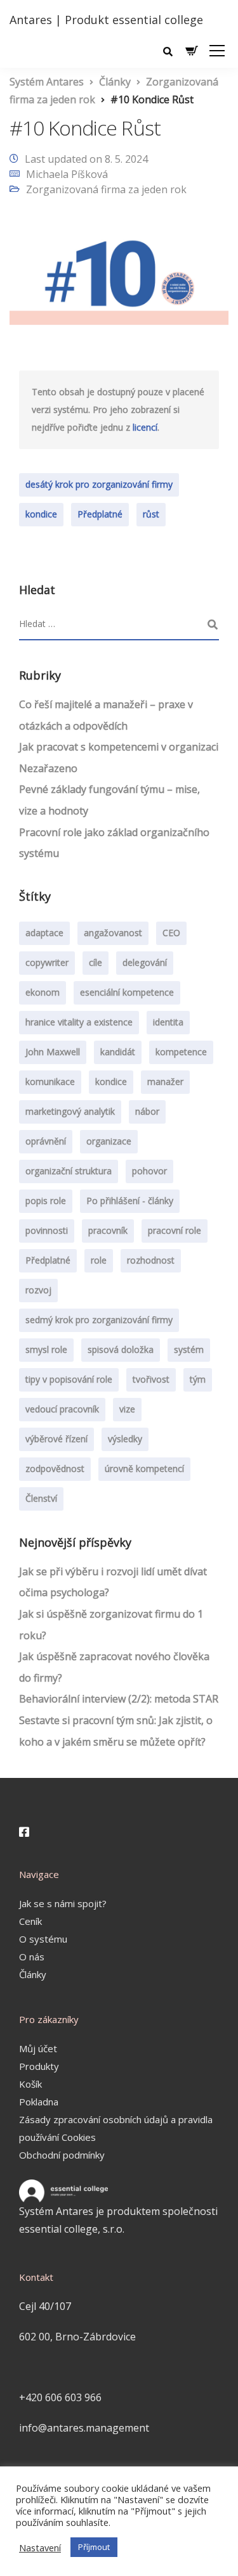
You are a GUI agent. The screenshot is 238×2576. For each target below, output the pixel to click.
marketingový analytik (70, 1111)
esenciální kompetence (127, 992)
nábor (147, 1111)
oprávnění (46, 1141)
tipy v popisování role (69, 1379)
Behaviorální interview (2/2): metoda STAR (119, 1699)
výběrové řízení (56, 1439)
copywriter (47, 962)
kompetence (181, 1052)
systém (189, 1349)
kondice (41, 514)
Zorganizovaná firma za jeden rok (106, 189)
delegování (145, 962)
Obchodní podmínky (62, 2155)
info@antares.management (84, 2428)
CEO (171, 933)
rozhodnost (151, 1260)
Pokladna (39, 2102)
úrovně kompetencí (144, 1469)
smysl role (46, 1349)
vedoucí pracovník (62, 1409)
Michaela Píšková (67, 174)
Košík (30, 2084)
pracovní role (175, 1230)
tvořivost (151, 1379)
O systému (43, 1939)
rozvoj (38, 1290)
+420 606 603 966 (60, 2397)
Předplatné (100, 514)
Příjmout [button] (94, 2547)
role (99, 1260)
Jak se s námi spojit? (63, 1903)
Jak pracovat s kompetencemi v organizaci (119, 747)
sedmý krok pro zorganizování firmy (99, 1320)
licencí (145, 427)
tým (198, 1379)
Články (33, 1974)
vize (127, 1409)
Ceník (30, 1921)
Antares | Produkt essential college (106, 20)
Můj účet (38, 2048)
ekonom (43, 992)
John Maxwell (53, 1052)
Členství (41, 1498)
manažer (165, 1082)
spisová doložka (121, 1349)
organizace (109, 1141)
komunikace (50, 1082)
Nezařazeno (48, 768)
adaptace (44, 933)
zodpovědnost (55, 1469)
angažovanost (113, 933)
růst (151, 514)
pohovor (149, 1171)
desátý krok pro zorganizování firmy (99, 484)
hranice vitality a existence (79, 1022)
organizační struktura (69, 1171)
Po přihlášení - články (130, 1201)
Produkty (39, 2066)
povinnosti (47, 1230)
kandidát (118, 1052)
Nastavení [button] (40, 2547)
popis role (46, 1201)
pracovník (108, 1230)
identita (168, 1022)
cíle (96, 962)
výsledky (125, 1439)
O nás (32, 1957)
